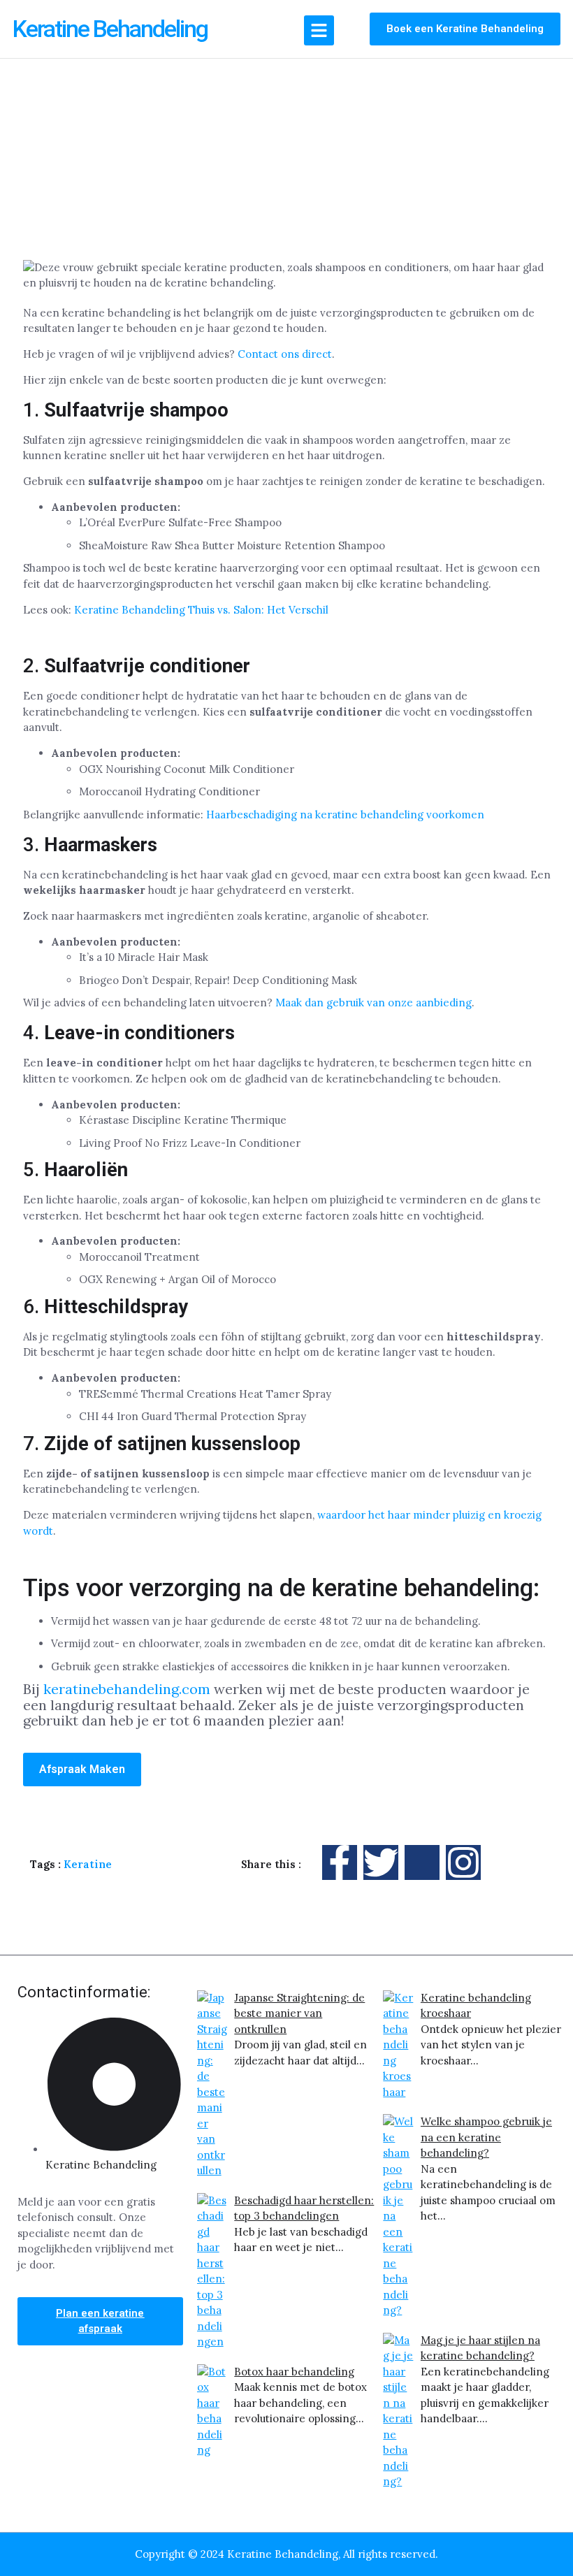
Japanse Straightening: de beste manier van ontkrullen (299, 2013)
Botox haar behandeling (294, 2372)
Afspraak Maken (82, 1769)
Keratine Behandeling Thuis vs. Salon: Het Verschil (201, 610)
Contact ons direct (285, 354)
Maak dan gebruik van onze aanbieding (373, 1003)
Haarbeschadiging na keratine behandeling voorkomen (345, 815)
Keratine (88, 1864)
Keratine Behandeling (110, 29)
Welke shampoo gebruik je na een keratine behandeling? (486, 2137)
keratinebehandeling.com (127, 1689)
